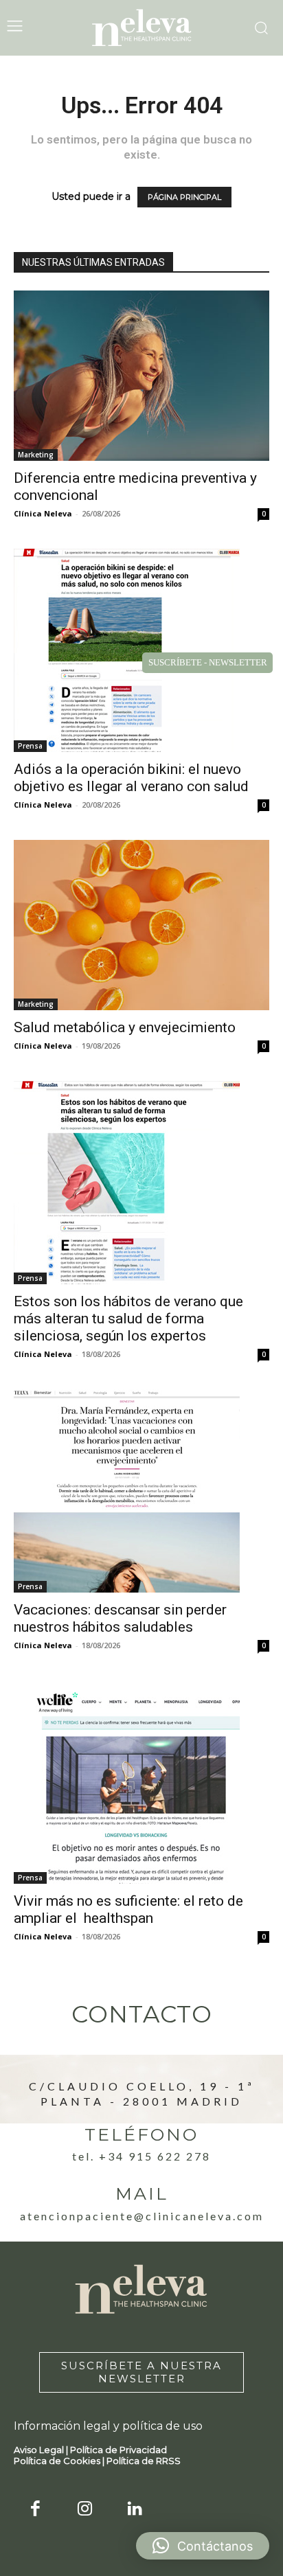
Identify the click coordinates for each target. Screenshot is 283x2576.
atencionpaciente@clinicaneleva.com (142, 2216)
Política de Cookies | (60, 2461)
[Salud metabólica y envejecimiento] (141, 925)
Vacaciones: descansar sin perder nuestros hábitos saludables (120, 1618)
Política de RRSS (144, 2461)
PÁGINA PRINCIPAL (184, 197)
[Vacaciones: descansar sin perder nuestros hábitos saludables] (141, 1491)
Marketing (36, 455)
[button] (203, 2546)
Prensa (30, 746)
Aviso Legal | (42, 2450)
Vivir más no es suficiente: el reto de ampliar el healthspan (128, 1910)
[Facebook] (35, 2510)
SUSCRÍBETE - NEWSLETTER (208, 662)
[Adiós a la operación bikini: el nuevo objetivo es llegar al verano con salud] (141, 650)
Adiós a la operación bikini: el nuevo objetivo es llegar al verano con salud (131, 778)
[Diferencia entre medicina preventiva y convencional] (141, 376)
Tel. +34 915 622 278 (141, 2156)
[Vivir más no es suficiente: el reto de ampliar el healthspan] (141, 1782)
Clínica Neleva (43, 513)
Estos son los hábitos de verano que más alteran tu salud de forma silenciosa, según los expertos (128, 1319)
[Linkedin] (135, 2510)
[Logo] (141, 28)
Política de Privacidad (118, 2450)
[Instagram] (86, 2510)
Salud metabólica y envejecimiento (125, 1027)
